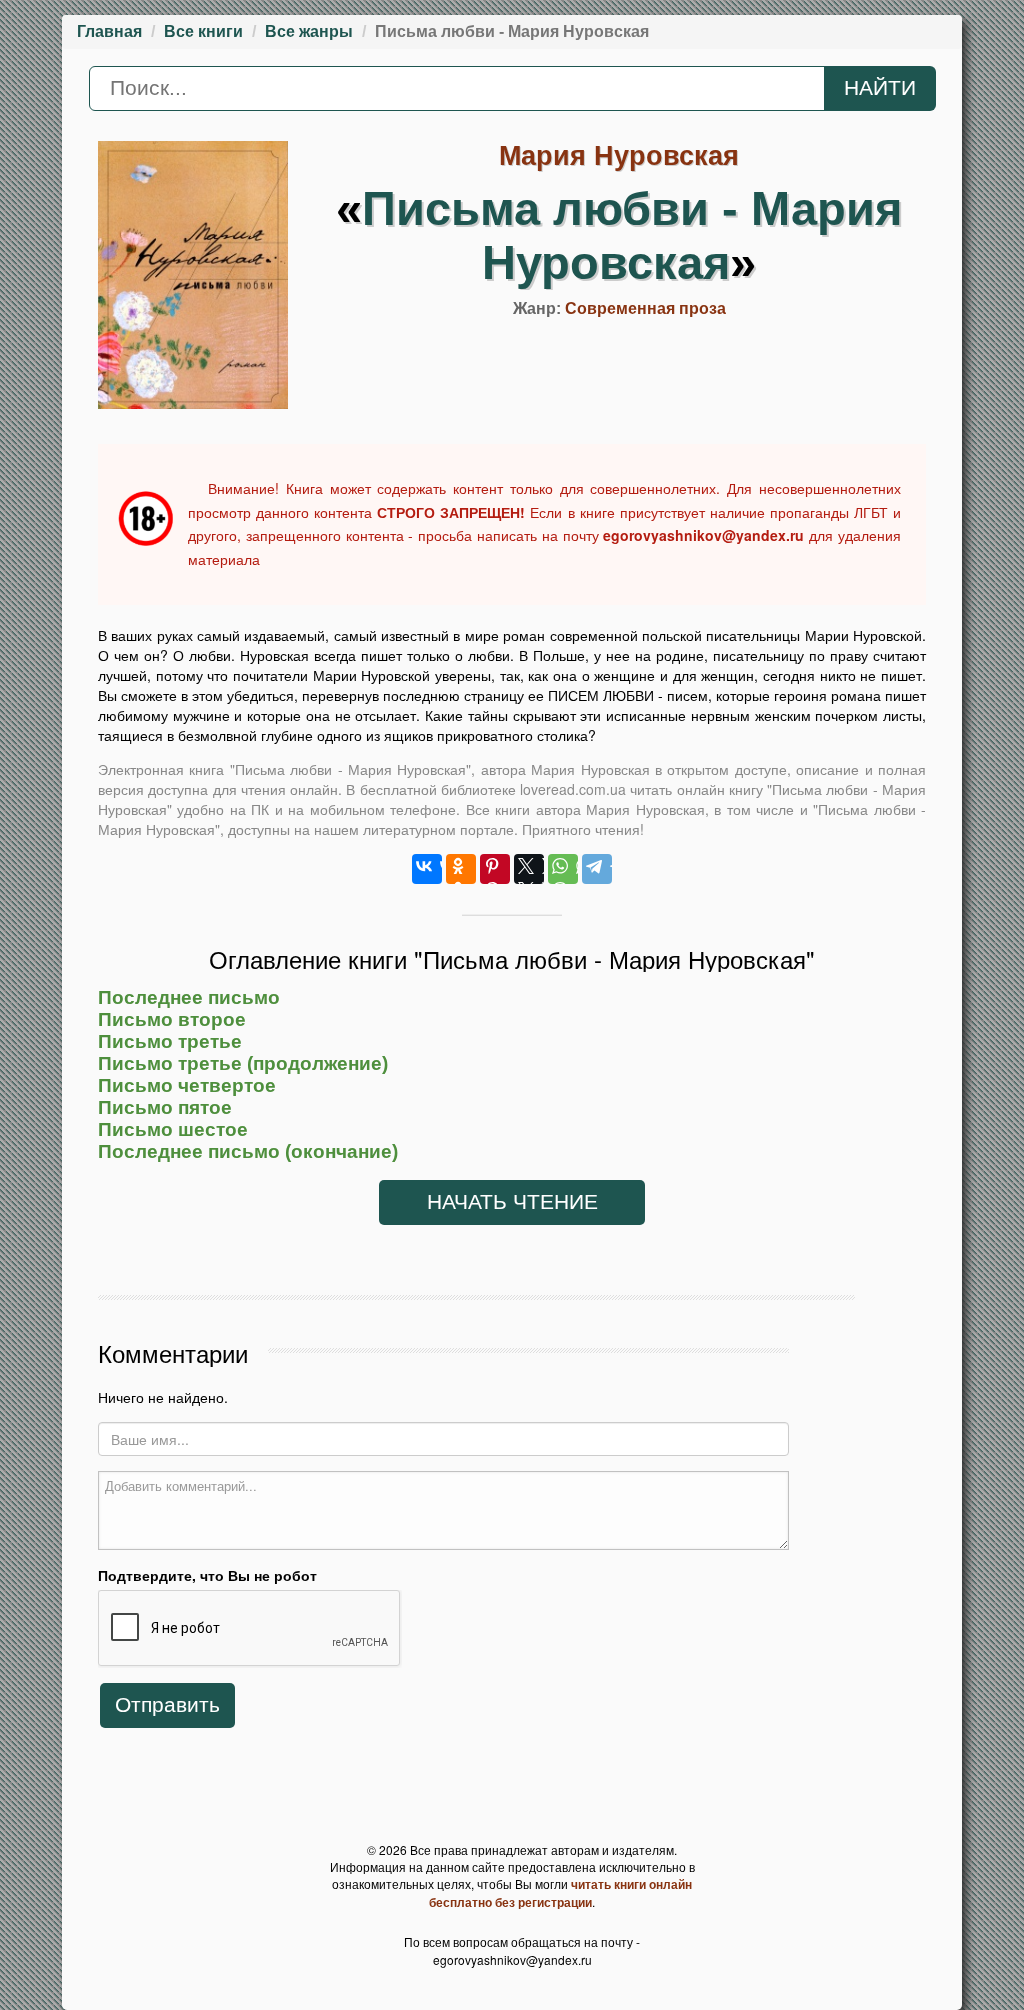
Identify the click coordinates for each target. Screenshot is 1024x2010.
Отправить (167, 1705)
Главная (109, 31)
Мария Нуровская (619, 156)
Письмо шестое (173, 1129)
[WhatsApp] (563, 869)
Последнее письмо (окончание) (248, 1151)
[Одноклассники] (461, 869)
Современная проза (645, 308)
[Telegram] (597, 869)
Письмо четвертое (187, 1085)
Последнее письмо (189, 997)
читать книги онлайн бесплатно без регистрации (560, 1893)
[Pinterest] (495, 869)
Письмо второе (172, 1019)
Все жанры (309, 31)
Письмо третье (170, 1041)
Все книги (203, 31)
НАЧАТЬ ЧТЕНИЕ (512, 1202)
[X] (529, 869)
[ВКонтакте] (427, 869)
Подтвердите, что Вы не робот (207, 1575)
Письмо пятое (165, 1107)
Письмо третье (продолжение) (243, 1063)
